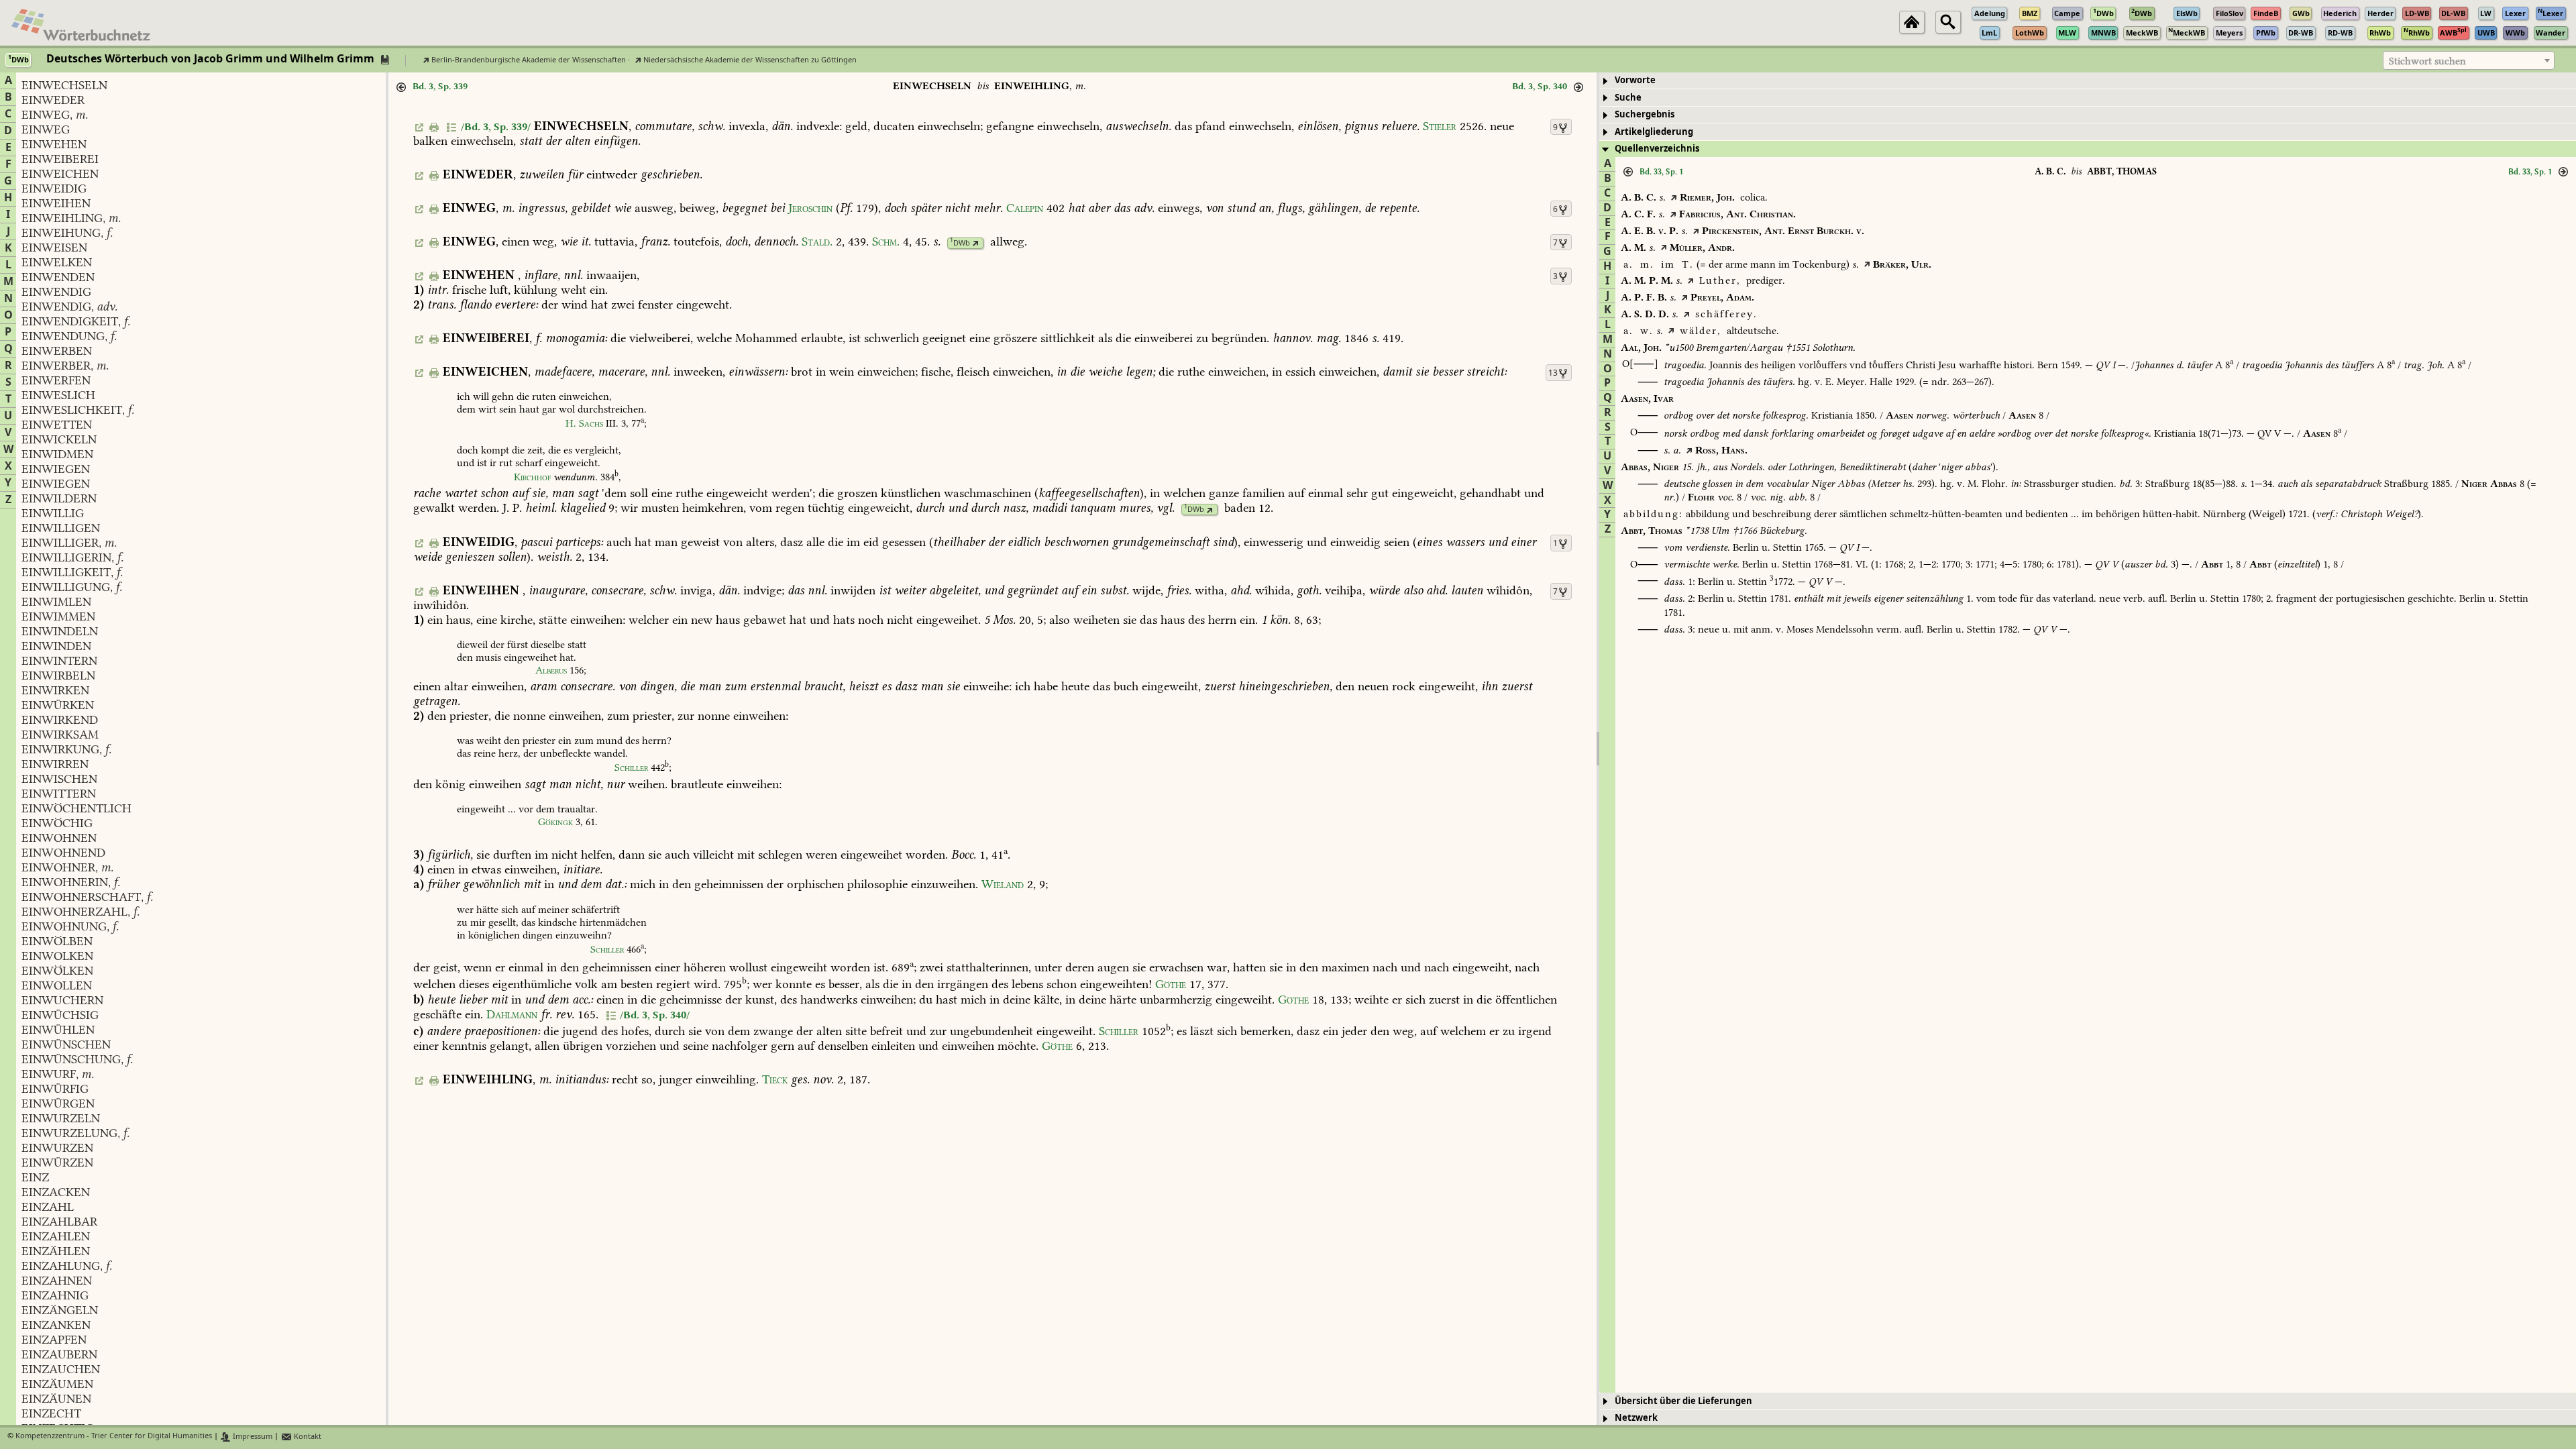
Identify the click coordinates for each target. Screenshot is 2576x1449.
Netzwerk (1636, 1418)
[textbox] (2469, 61)
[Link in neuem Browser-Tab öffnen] (976, 243)
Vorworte (1635, 80)
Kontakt (307, 1437)
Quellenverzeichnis (1657, 149)
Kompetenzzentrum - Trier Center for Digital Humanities (114, 1437)
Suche (1628, 98)
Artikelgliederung (1654, 132)
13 (1553, 373)
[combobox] (2469, 60)
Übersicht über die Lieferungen (1683, 1401)
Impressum (252, 1437)
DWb (960, 243)
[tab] (2088, 81)
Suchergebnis (1645, 114)
